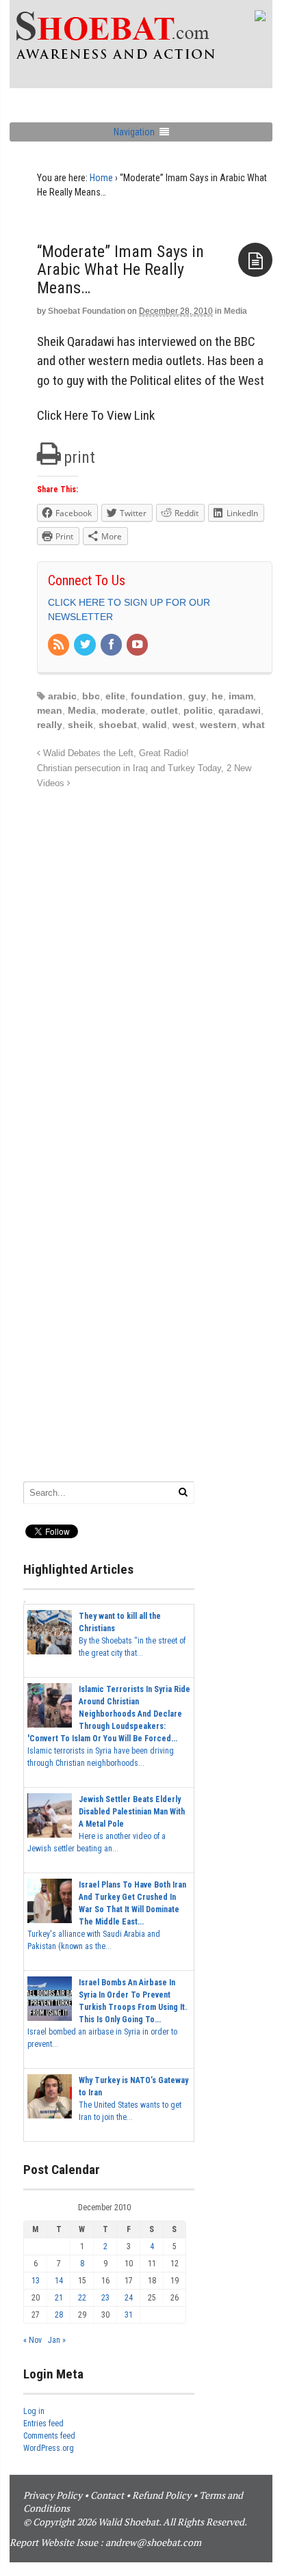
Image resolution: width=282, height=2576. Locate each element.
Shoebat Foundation (87, 311)
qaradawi (240, 710)
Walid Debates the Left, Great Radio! (115, 753)
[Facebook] (112, 645)
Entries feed (43, 2424)
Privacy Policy (53, 2495)
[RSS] (60, 645)
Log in (34, 2411)
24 (129, 2298)
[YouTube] (138, 645)
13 (36, 2281)
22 (82, 2298)
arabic (62, 696)
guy (197, 696)
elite (115, 696)
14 (59, 2281)
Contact (107, 2495)
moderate (123, 710)
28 (59, 2315)
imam (241, 696)
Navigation (134, 132)
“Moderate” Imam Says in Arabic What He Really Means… (120, 270)
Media (235, 311)
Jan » (57, 2340)
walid (155, 725)
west (183, 725)
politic (198, 710)
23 (105, 2298)
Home (101, 178)
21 (59, 2298)
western (218, 725)
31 (129, 2315)
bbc (91, 696)
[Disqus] (155, 963)
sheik (80, 725)
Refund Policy (162, 2495)
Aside (255, 260)
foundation (157, 696)
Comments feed (49, 2436)
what (254, 725)
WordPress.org (49, 2448)
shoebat (118, 725)
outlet (164, 710)
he (217, 696)
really (50, 725)
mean (50, 710)
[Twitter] (86, 645)
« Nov (33, 2340)
